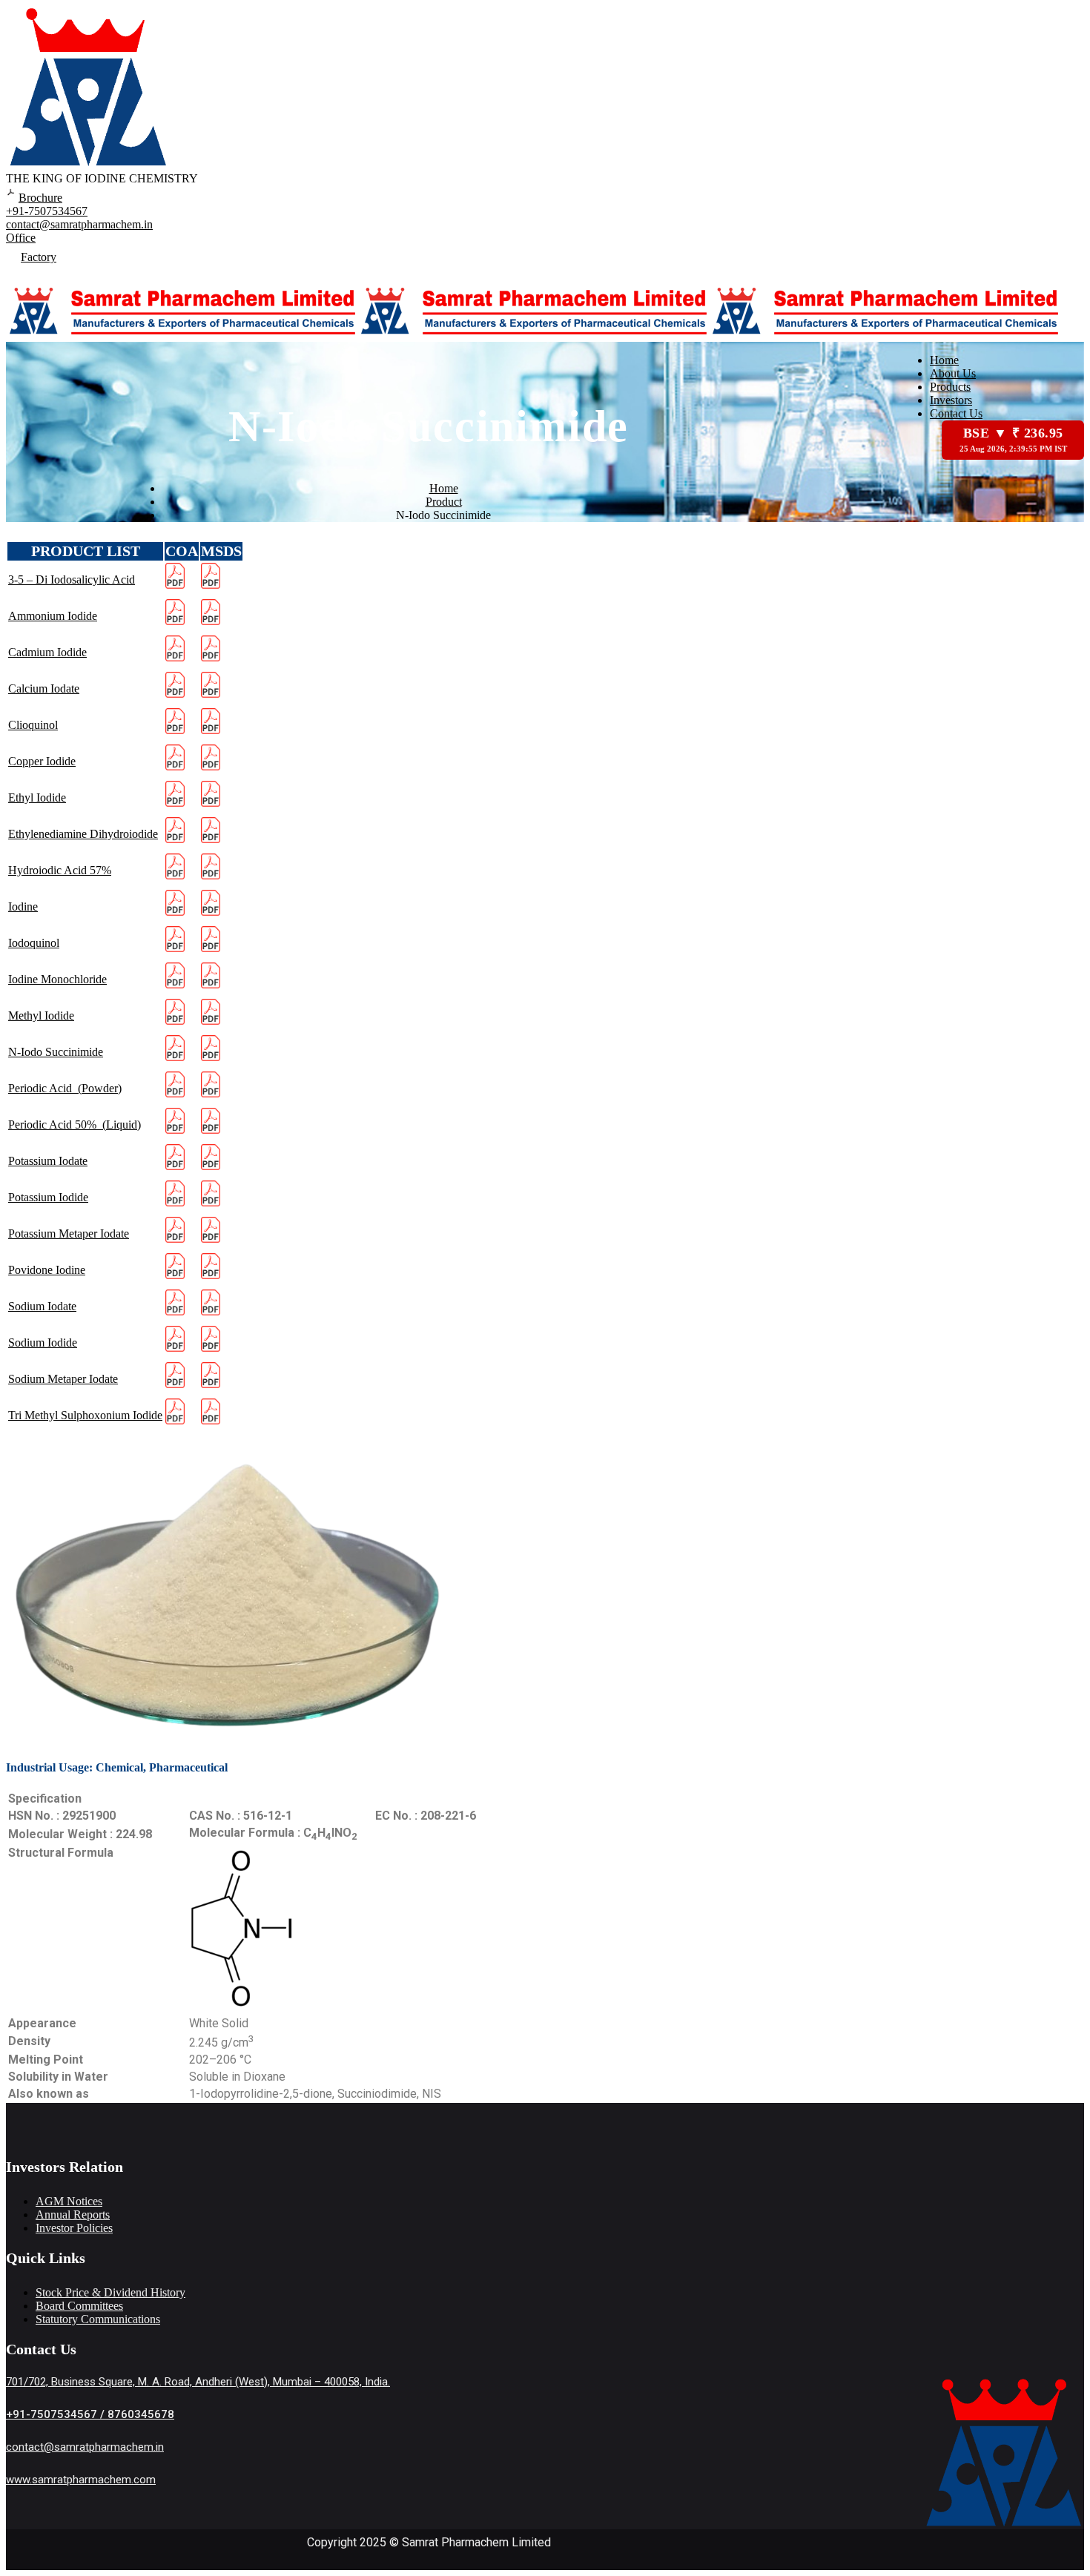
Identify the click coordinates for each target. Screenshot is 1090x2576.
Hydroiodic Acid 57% (60, 870)
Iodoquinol (34, 943)
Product (444, 502)
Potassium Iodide (48, 1197)
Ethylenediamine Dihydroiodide (83, 834)
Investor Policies (74, 2228)
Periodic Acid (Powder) (65, 1088)
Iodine (23, 906)
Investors (951, 400)
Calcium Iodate (44, 688)
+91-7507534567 (47, 211)
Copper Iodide (42, 761)
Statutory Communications (98, 2319)
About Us (953, 373)
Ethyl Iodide (37, 797)
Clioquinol (33, 725)
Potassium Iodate (48, 1161)
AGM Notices (69, 2201)
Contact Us (956, 413)
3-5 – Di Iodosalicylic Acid (72, 579)
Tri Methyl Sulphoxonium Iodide (85, 1415)
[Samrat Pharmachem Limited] (182, 335)
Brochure (40, 198)
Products (950, 387)
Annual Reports (73, 2215)
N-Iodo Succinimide (56, 1052)
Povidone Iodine (47, 1270)
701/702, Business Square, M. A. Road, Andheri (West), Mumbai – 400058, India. (198, 2382)
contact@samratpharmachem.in (79, 224)
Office (21, 238)
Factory (39, 257)
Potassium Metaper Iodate (69, 1233)
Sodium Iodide (43, 1343)
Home (944, 360)
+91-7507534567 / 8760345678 (90, 2414)
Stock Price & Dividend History (110, 2292)
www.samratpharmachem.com (81, 2480)
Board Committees (79, 2306)
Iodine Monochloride (57, 979)
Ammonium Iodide (53, 616)
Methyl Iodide (41, 1015)
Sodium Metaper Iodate (63, 1379)
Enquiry (37, 274)
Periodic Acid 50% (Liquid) (75, 1124)
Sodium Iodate (42, 1306)
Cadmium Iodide (47, 652)
